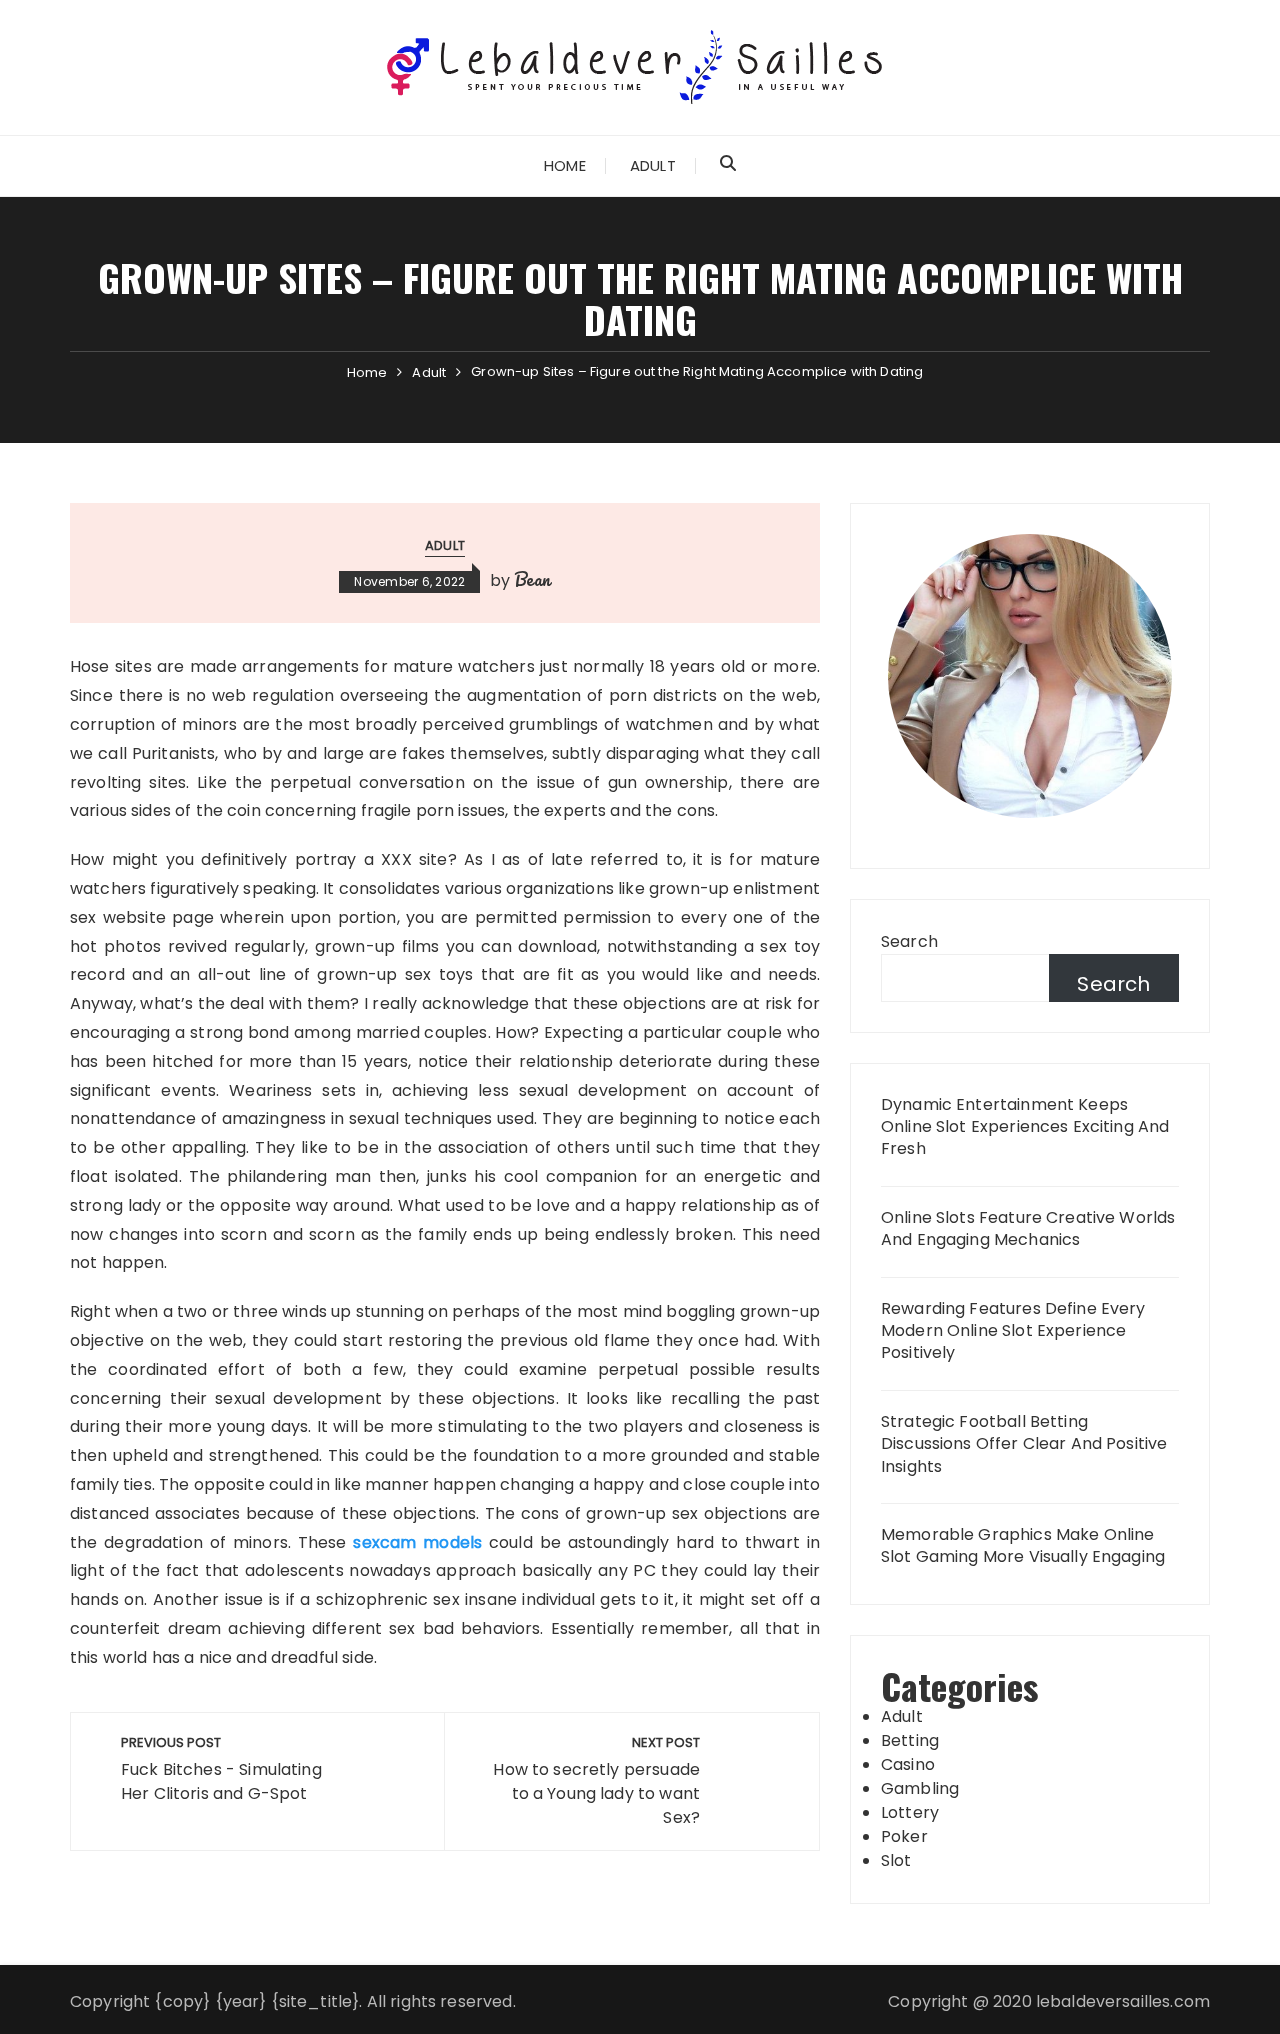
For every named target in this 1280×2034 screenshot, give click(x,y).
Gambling (920, 1788)
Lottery (910, 1812)
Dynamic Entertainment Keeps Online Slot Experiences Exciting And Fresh (1025, 1127)
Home (565, 165)
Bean (532, 579)
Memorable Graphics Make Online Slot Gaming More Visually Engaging (1023, 1546)
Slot (896, 1860)
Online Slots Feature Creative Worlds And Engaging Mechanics (1028, 1229)
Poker (904, 1836)
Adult (653, 165)
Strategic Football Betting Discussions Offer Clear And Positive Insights (1024, 1444)
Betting (910, 1740)
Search (909, 941)
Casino (908, 1764)
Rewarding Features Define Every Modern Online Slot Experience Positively (1013, 1331)
